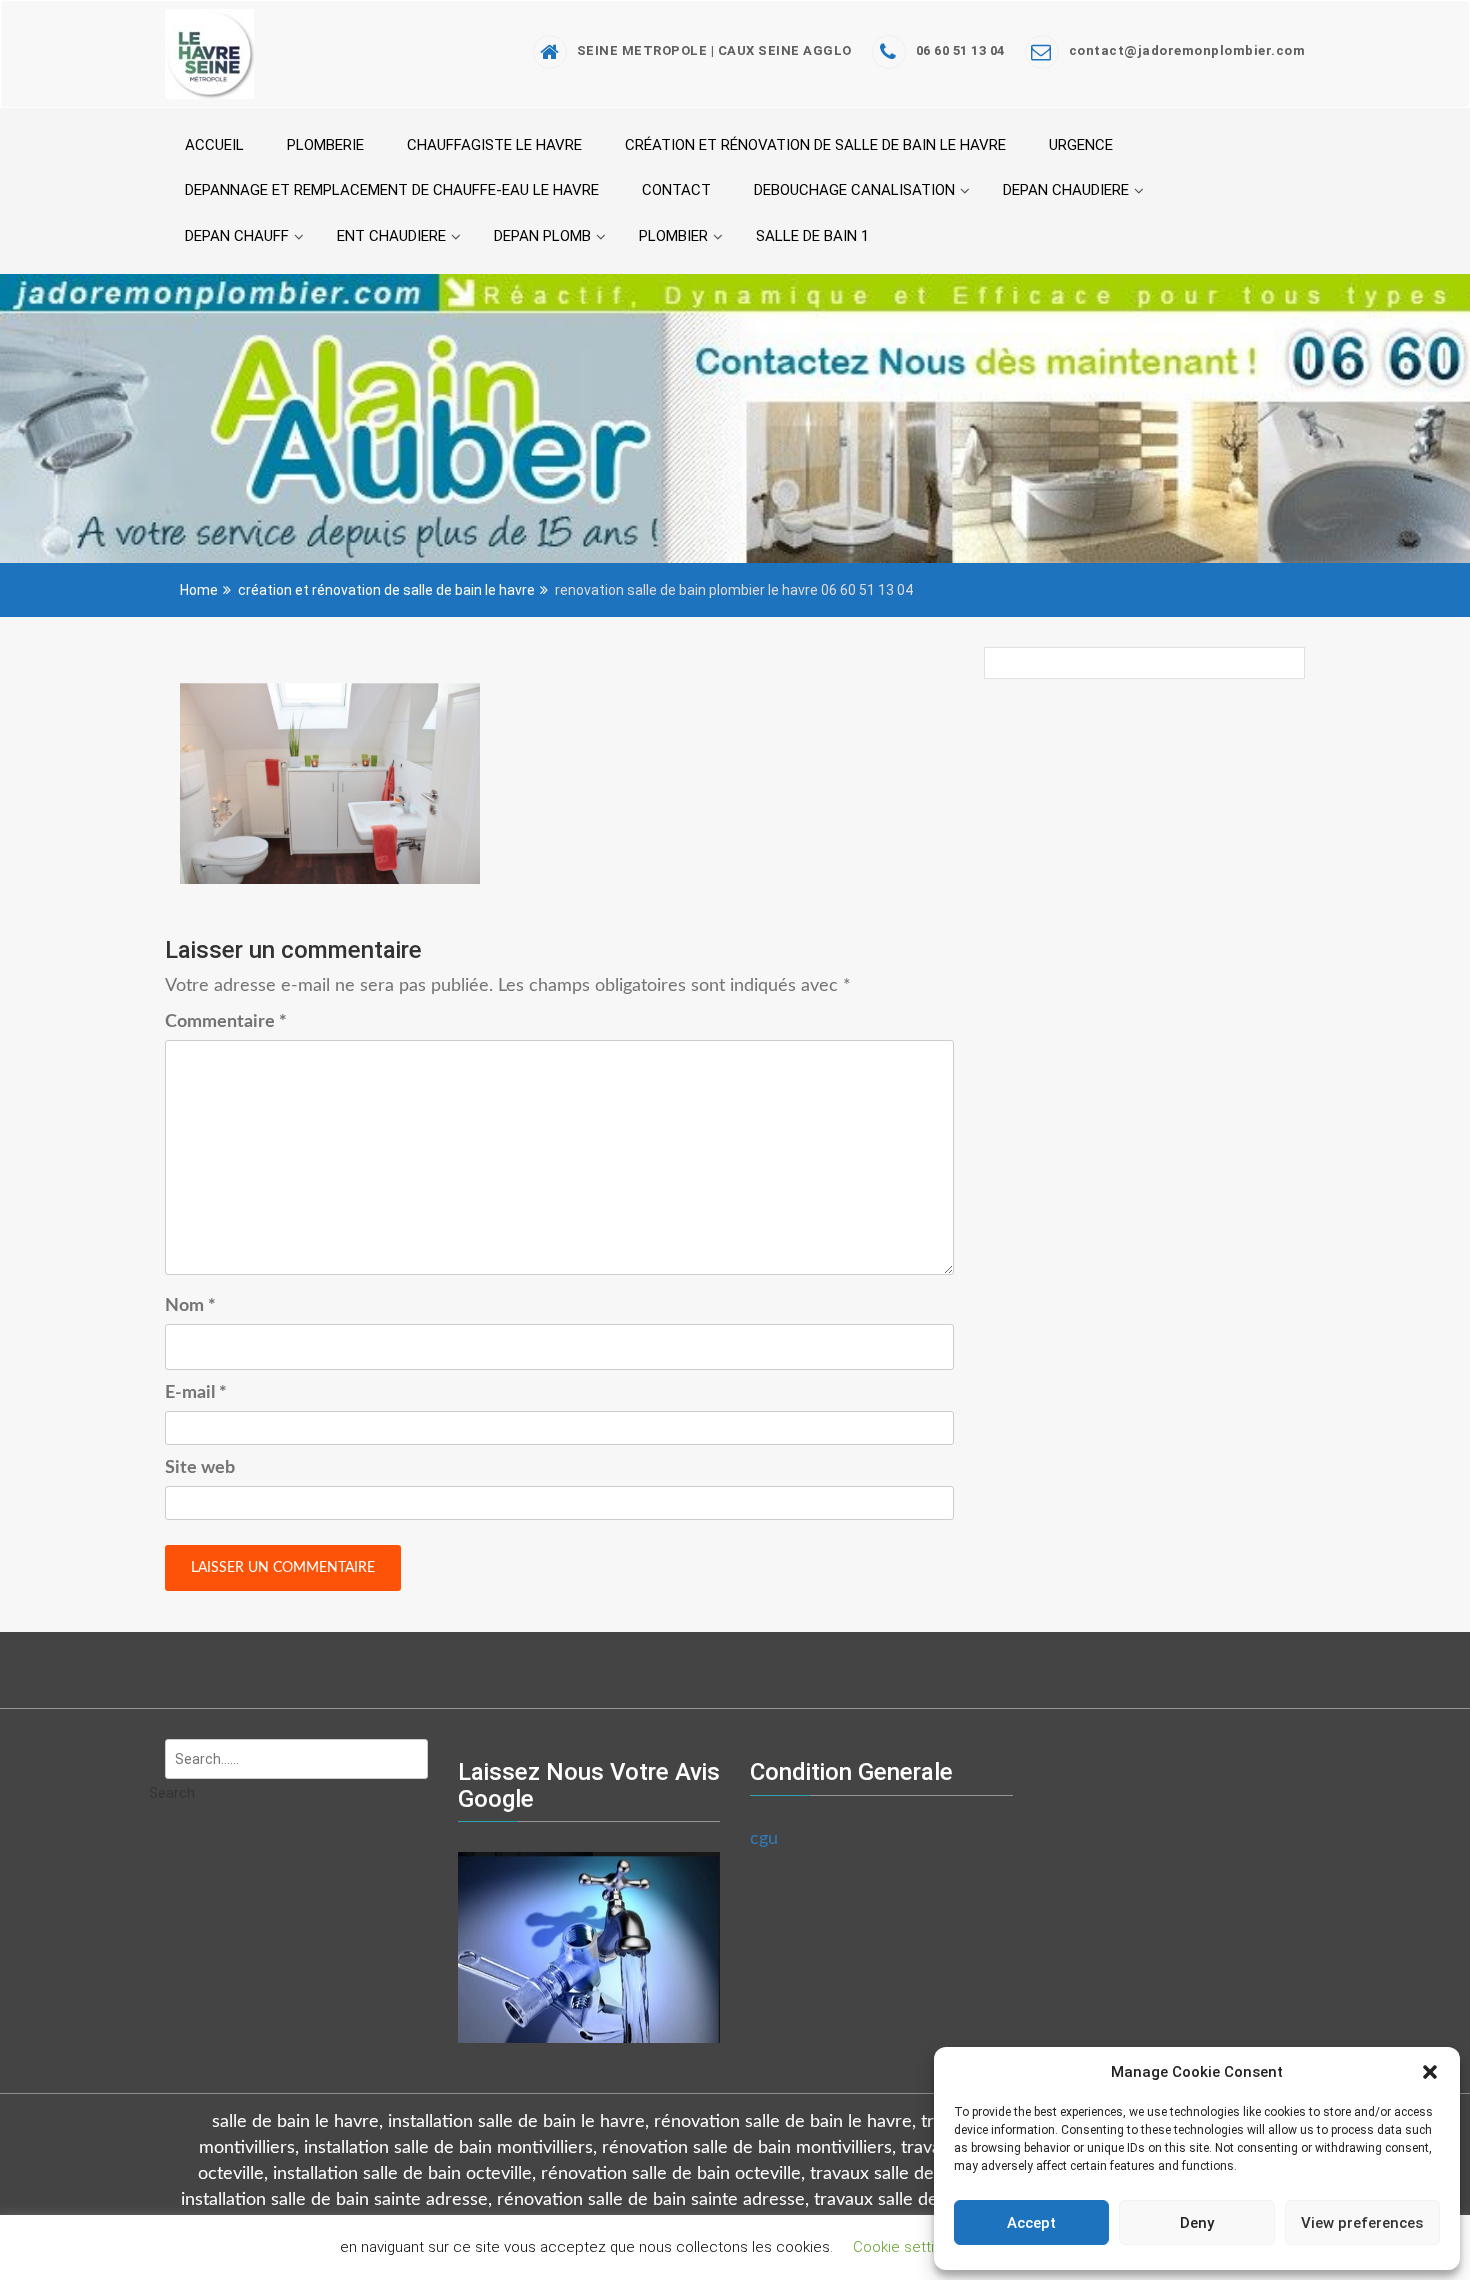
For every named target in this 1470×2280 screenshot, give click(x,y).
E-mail (196, 1393)
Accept (1031, 2223)
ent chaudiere (391, 236)
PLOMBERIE (325, 145)
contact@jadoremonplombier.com (1187, 50)
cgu (764, 1839)
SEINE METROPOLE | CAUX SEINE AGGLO (714, 50)
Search (172, 1793)
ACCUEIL (214, 145)
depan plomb (542, 236)
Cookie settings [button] (905, 2247)
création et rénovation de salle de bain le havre (815, 145)
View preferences (1362, 2223)
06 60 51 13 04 (960, 50)
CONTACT (676, 190)
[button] (1430, 2072)
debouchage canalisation (854, 190)
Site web (200, 1468)
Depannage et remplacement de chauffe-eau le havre (392, 190)
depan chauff (237, 236)
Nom (190, 1306)
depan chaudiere (1066, 190)
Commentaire (226, 1022)
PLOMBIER (673, 236)
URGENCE (1081, 145)
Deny (1197, 2223)
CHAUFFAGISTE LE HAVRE (494, 145)
